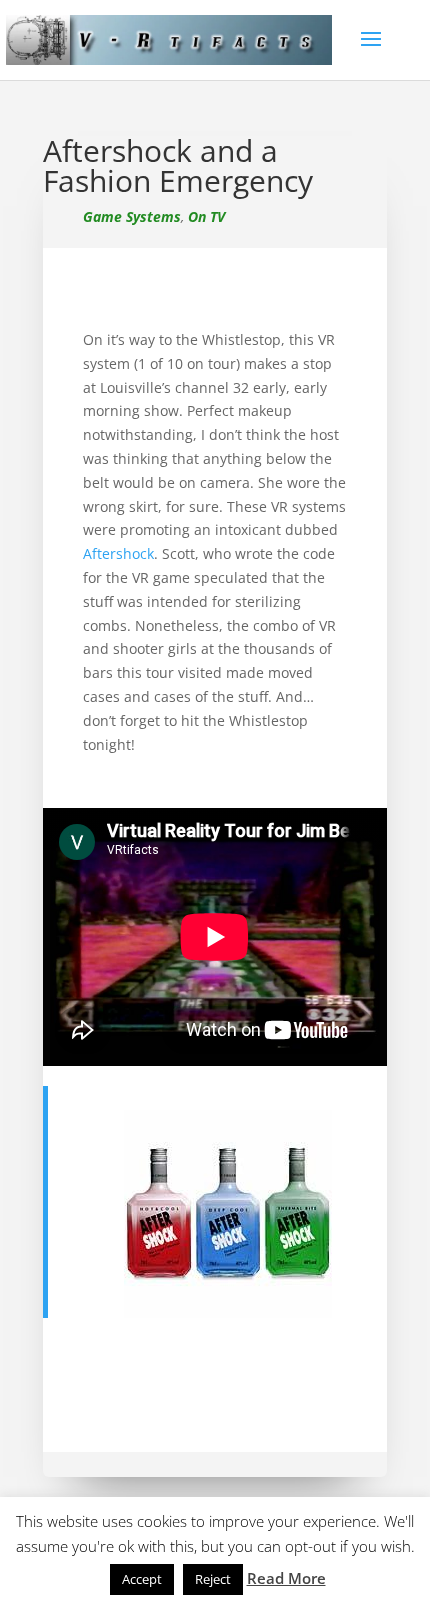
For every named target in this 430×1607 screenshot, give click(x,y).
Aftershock (118, 553)
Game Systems (132, 216)
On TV (206, 216)
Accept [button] (142, 1579)
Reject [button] (213, 1579)
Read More (286, 1578)
